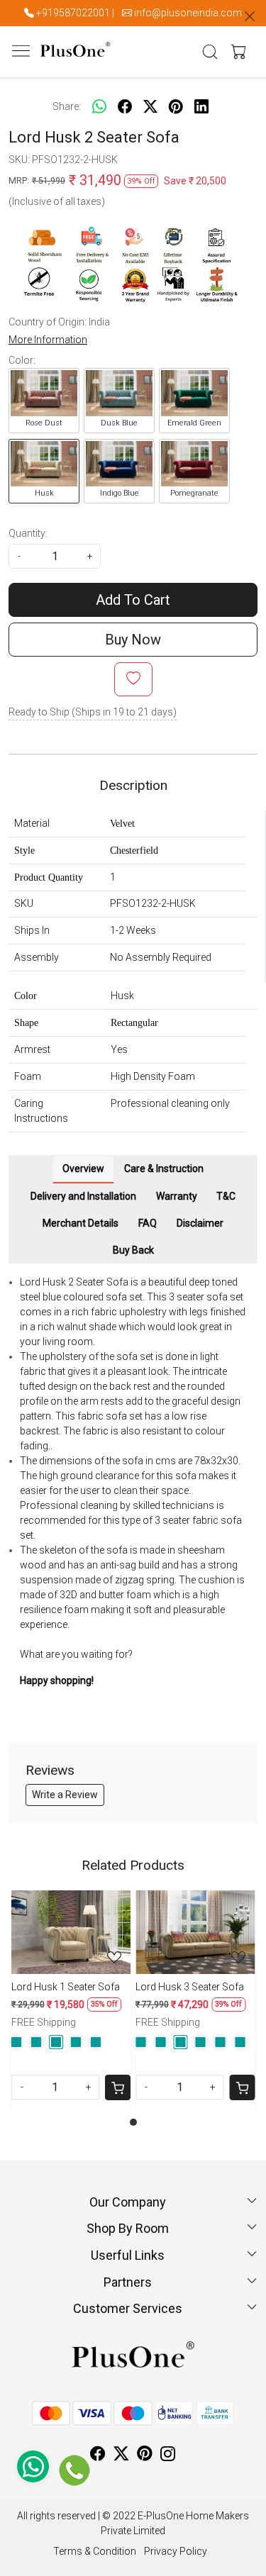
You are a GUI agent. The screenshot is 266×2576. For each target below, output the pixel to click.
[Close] (250, 16)
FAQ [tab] (148, 1223)
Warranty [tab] (177, 1196)
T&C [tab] (226, 1196)
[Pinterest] (145, 2455)
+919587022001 (73, 13)
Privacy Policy (176, 2551)
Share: (67, 106)
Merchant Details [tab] (81, 1223)
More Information (48, 340)
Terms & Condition (95, 2551)
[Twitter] (121, 2455)
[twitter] (150, 106)
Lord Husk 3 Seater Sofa (190, 1987)
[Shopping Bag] (235, 52)
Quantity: (28, 533)
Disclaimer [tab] (200, 1223)
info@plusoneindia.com (188, 13)
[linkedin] (201, 106)
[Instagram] (168, 2455)
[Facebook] (98, 2455)
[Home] (75, 61)
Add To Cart (133, 600)
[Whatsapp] (99, 106)
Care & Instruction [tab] (164, 1169)
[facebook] (125, 106)
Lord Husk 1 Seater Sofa (66, 1987)
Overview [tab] (83, 1169)
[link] (210, 52)
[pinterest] (176, 106)
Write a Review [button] (65, 1795)
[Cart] (118, 2087)
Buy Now (133, 640)
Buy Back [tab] (133, 1250)
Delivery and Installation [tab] (83, 1196)
